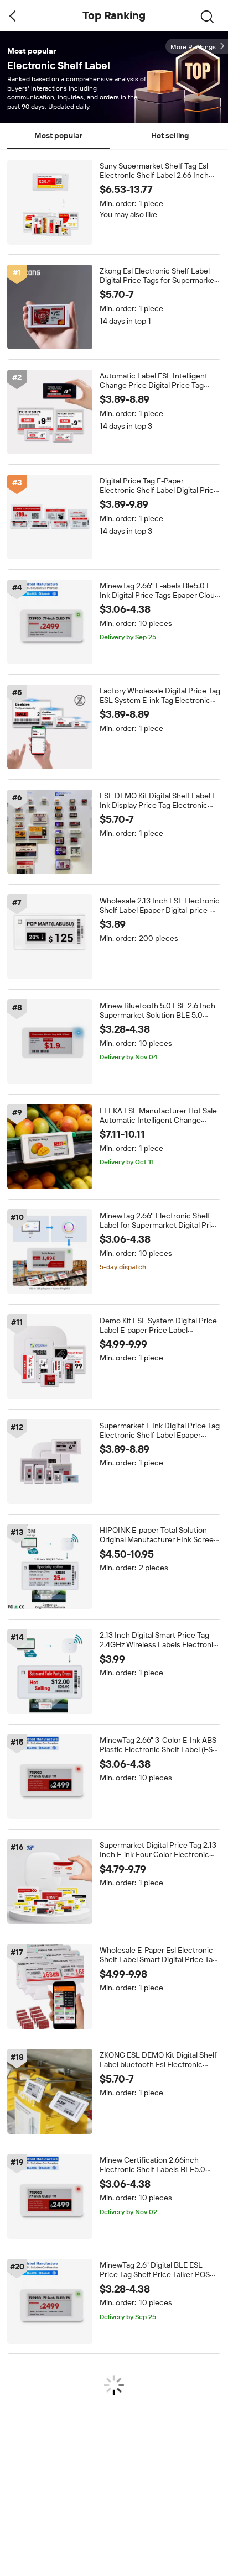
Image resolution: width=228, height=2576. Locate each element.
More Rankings (193, 47)
